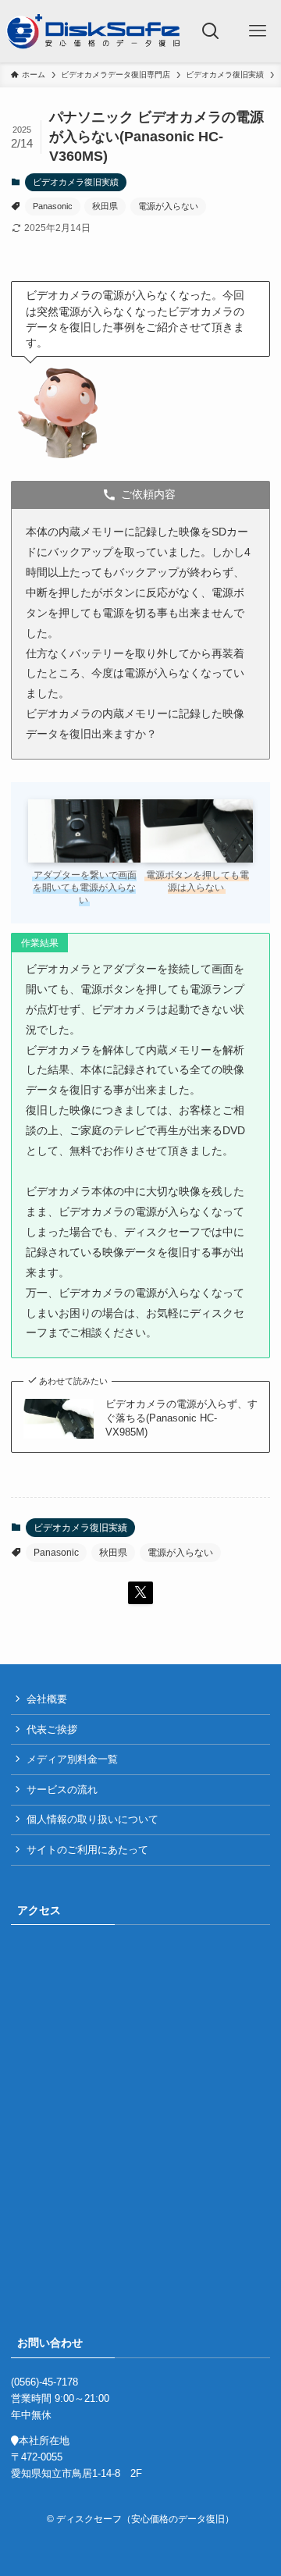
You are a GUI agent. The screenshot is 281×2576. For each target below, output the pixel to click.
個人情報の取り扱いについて (92, 1819)
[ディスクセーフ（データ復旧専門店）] (93, 31)
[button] (140, 1592)
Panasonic (53, 206)
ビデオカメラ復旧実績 (76, 182)
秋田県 (105, 206)
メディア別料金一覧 (72, 1759)
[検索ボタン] (211, 31)
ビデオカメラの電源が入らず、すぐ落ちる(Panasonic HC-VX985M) (181, 1418)
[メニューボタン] (258, 31)
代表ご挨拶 (52, 1729)
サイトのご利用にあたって (87, 1850)
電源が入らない (168, 206)
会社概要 (47, 1699)
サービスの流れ (62, 1790)
